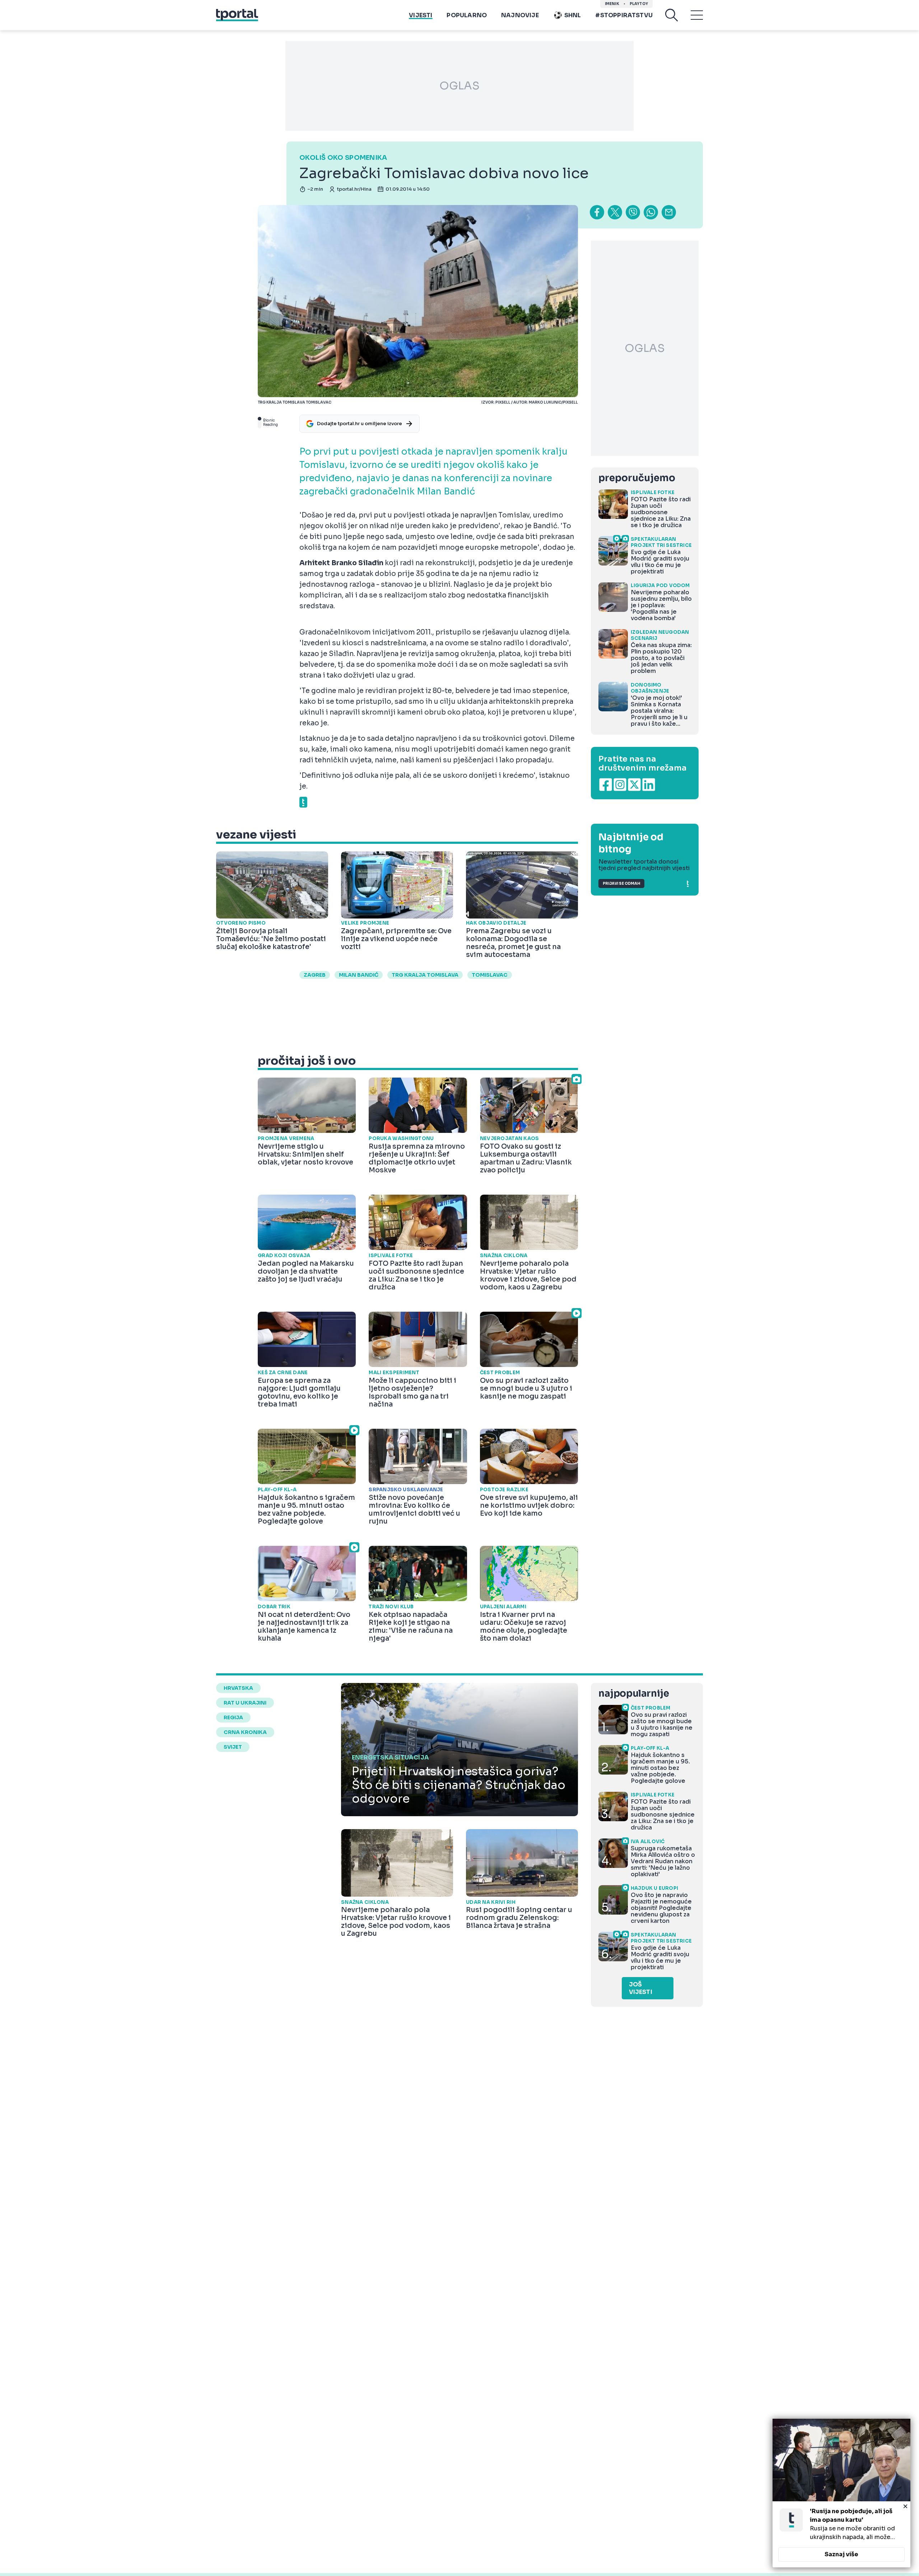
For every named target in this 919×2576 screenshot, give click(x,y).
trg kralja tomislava (425, 975)
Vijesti (421, 15)
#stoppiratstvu (624, 15)
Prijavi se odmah (621, 884)
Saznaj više (841, 2554)
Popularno (467, 15)
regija (233, 1717)
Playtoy (639, 4)
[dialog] (841, 2493)
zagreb (315, 975)
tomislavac (490, 975)
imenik (612, 4)
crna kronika (245, 1732)
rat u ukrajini (245, 1703)
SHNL (573, 15)
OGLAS (459, 86)
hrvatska (238, 1688)
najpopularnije (634, 1694)
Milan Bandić (359, 975)
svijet (233, 1747)
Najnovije (520, 15)
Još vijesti (641, 1988)
